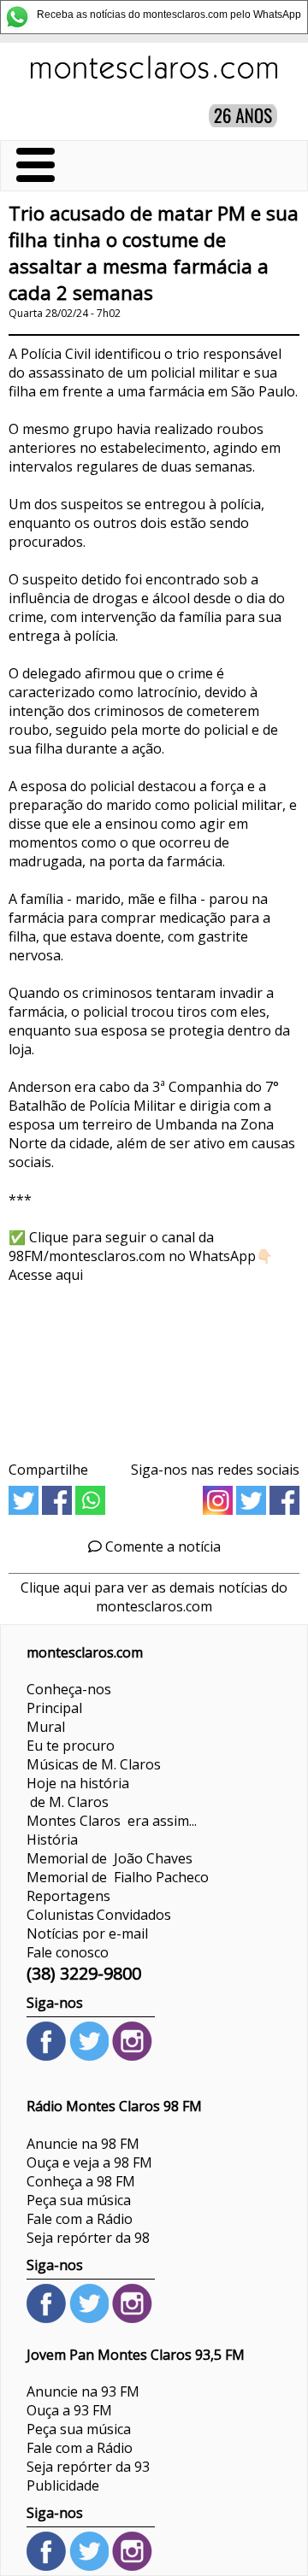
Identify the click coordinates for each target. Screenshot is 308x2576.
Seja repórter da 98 (88, 2238)
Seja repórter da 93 (88, 2467)
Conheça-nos (69, 1689)
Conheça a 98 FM (81, 2181)
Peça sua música (79, 2200)
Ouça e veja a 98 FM (89, 2162)
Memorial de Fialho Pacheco (118, 1877)
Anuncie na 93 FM (83, 2391)
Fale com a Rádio (80, 2219)
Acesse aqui (46, 1275)
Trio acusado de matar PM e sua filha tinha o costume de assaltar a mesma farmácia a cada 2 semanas (154, 253)
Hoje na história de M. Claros (78, 1793)
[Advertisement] (154, 1366)
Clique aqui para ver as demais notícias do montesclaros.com (154, 1597)
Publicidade (63, 2485)
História (52, 1840)
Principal (54, 1708)
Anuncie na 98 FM (83, 2144)
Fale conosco (68, 1952)
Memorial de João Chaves (110, 1858)
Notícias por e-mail (87, 1933)
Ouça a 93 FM (69, 2410)
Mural (46, 1727)
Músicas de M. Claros (94, 1764)
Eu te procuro (71, 1746)
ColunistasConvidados (99, 1915)
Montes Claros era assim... (112, 1821)
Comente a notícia (161, 1546)
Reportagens (68, 1896)
